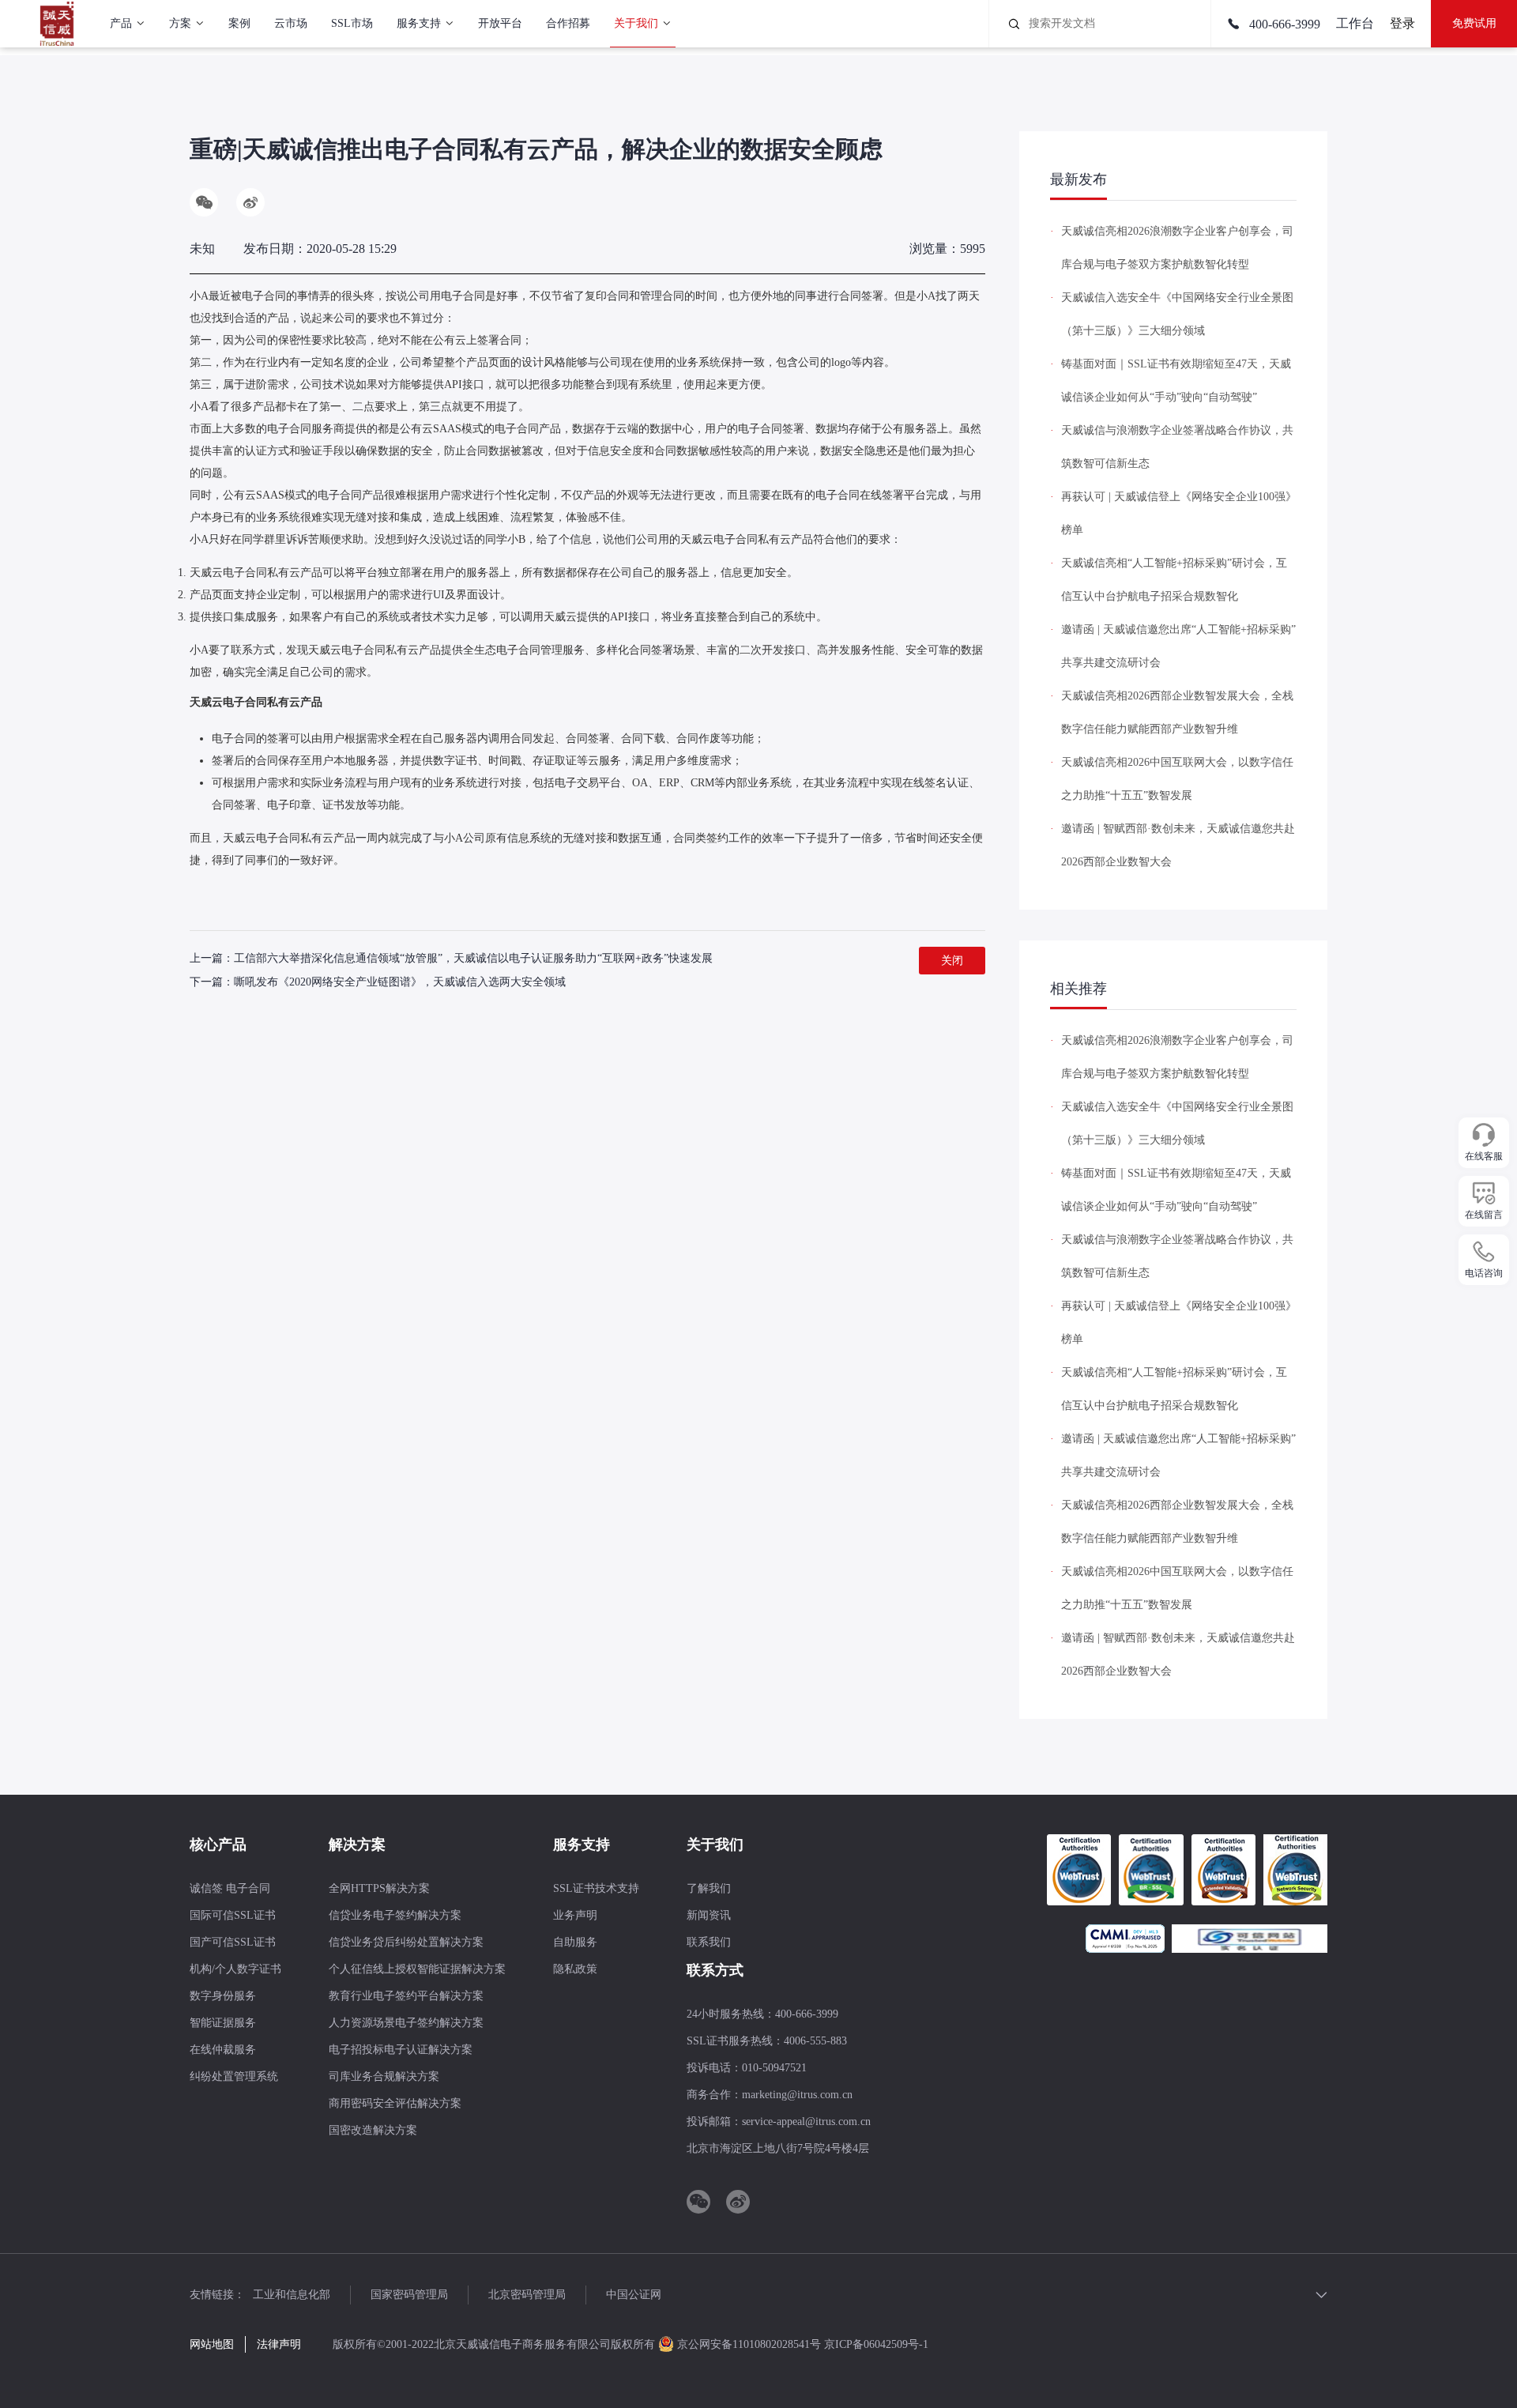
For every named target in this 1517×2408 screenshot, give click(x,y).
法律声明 (279, 2344)
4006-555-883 (815, 2041)
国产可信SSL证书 (233, 1942)
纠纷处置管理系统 (234, 2076)
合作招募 (568, 23)
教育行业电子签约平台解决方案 (406, 1996)
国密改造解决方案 (373, 2130)
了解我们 (709, 1888)
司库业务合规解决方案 (384, 2076)
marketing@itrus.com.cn (797, 2095)
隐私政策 (575, 1969)
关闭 (952, 961)
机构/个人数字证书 (235, 1969)
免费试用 (1474, 23)
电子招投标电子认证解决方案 (401, 2050)
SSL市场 (352, 23)
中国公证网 (634, 2295)
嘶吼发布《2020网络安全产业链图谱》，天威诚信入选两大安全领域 (400, 982)
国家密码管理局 (409, 2295)
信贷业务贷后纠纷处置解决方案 (406, 1942)
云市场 (291, 23)
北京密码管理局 (527, 2295)
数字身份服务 (223, 1996)
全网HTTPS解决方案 (379, 1888)
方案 (180, 23)
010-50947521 (774, 2068)
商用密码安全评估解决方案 (395, 2103)
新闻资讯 (709, 1915)
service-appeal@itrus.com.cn (806, 2122)
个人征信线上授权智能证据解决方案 (417, 1969)
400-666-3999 (1283, 24)
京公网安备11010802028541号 (749, 2344)
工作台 (1355, 23)
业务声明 (575, 1915)
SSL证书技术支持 (596, 1888)
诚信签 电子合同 (230, 1888)
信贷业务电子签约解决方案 (395, 1915)
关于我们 (636, 23)
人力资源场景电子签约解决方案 (406, 2023)
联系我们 (709, 1942)
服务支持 (419, 23)
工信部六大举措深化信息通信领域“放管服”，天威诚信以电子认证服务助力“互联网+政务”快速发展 (473, 958)
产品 (121, 23)
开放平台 (500, 23)
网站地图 (212, 2344)
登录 (1402, 23)
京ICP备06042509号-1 (876, 2344)
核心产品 (218, 1845)
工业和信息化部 (292, 2295)
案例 (239, 23)
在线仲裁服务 (223, 2050)
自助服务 (575, 1942)
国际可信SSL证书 (233, 1915)
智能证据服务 (223, 2023)
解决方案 (357, 1845)
